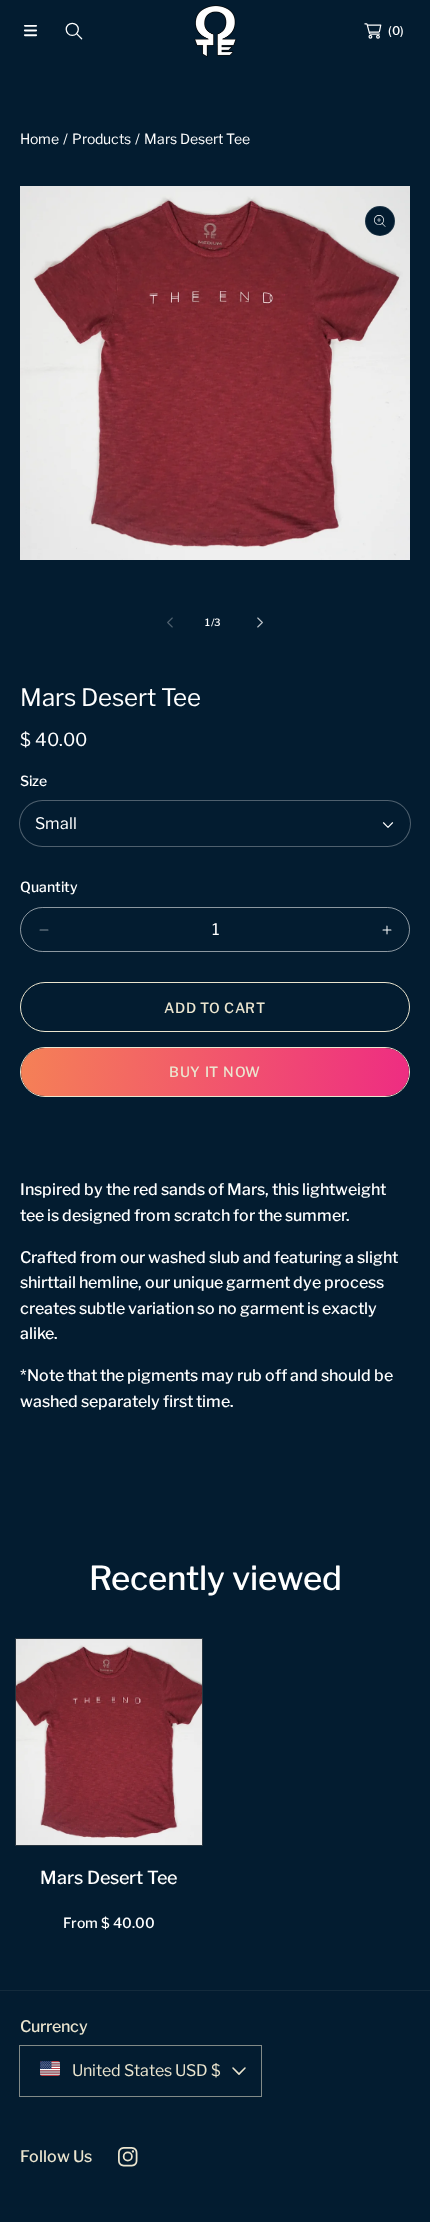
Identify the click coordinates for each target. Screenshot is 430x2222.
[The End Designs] (215, 31)
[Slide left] (171, 622)
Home (39, 138)
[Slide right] (259, 622)
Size (33, 780)
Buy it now (215, 1071)
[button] (30, 31)
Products (101, 138)
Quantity (49, 886)
